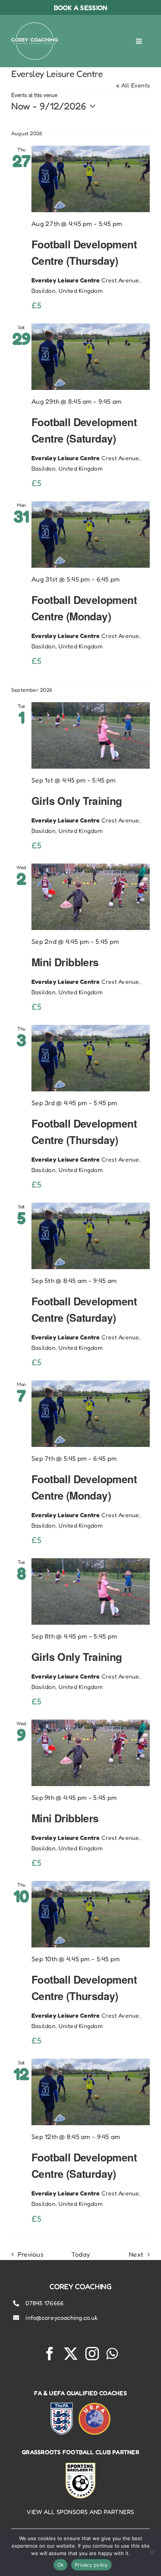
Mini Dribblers (65, 962)
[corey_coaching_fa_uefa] (80, 2406)
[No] (152, 2552)
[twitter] (71, 2354)
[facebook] (50, 2354)
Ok (61, 2565)
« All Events (133, 85)
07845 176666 (45, 2303)
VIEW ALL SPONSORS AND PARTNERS (80, 2512)
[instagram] (92, 2354)
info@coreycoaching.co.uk (62, 2318)
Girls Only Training (77, 801)
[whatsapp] (112, 2354)
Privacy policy (91, 2565)
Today (80, 2254)
